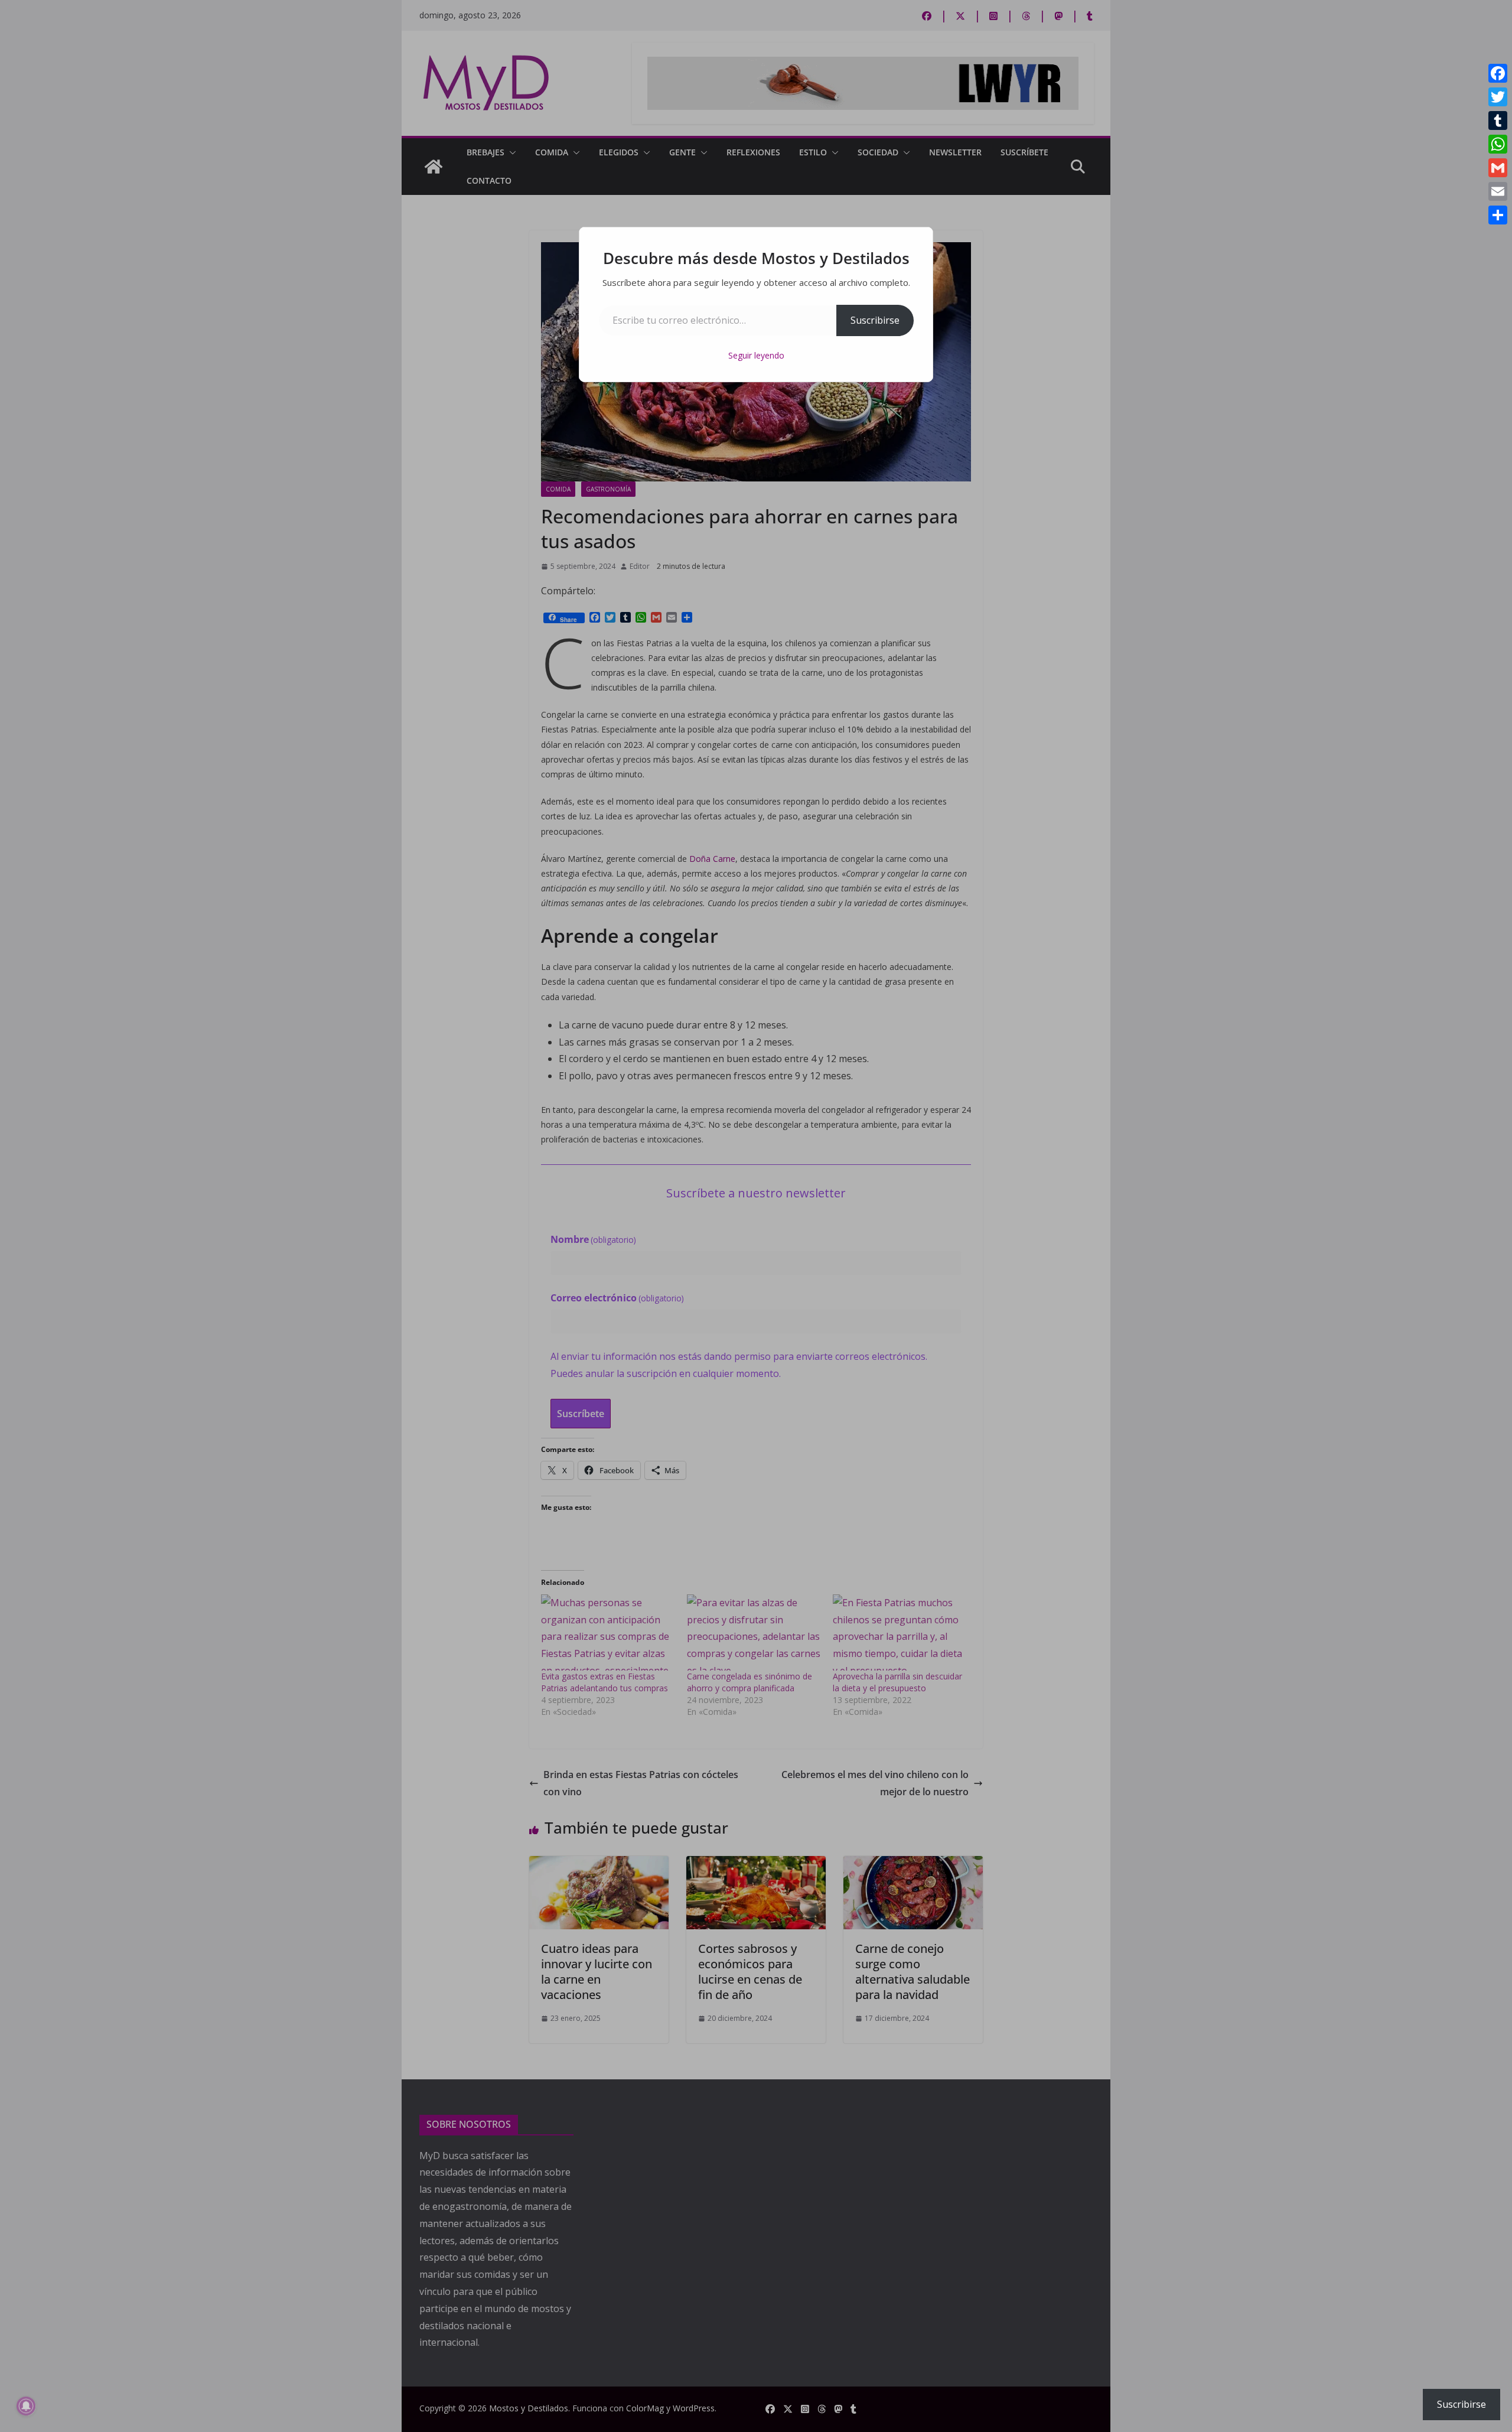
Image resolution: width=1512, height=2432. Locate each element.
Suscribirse (875, 320)
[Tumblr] (1498, 121)
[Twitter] (1498, 97)
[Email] (1498, 191)
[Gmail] (1498, 168)
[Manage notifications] (26, 2406)
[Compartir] (1498, 215)
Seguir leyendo (756, 355)
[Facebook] (1498, 73)
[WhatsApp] (1498, 144)
